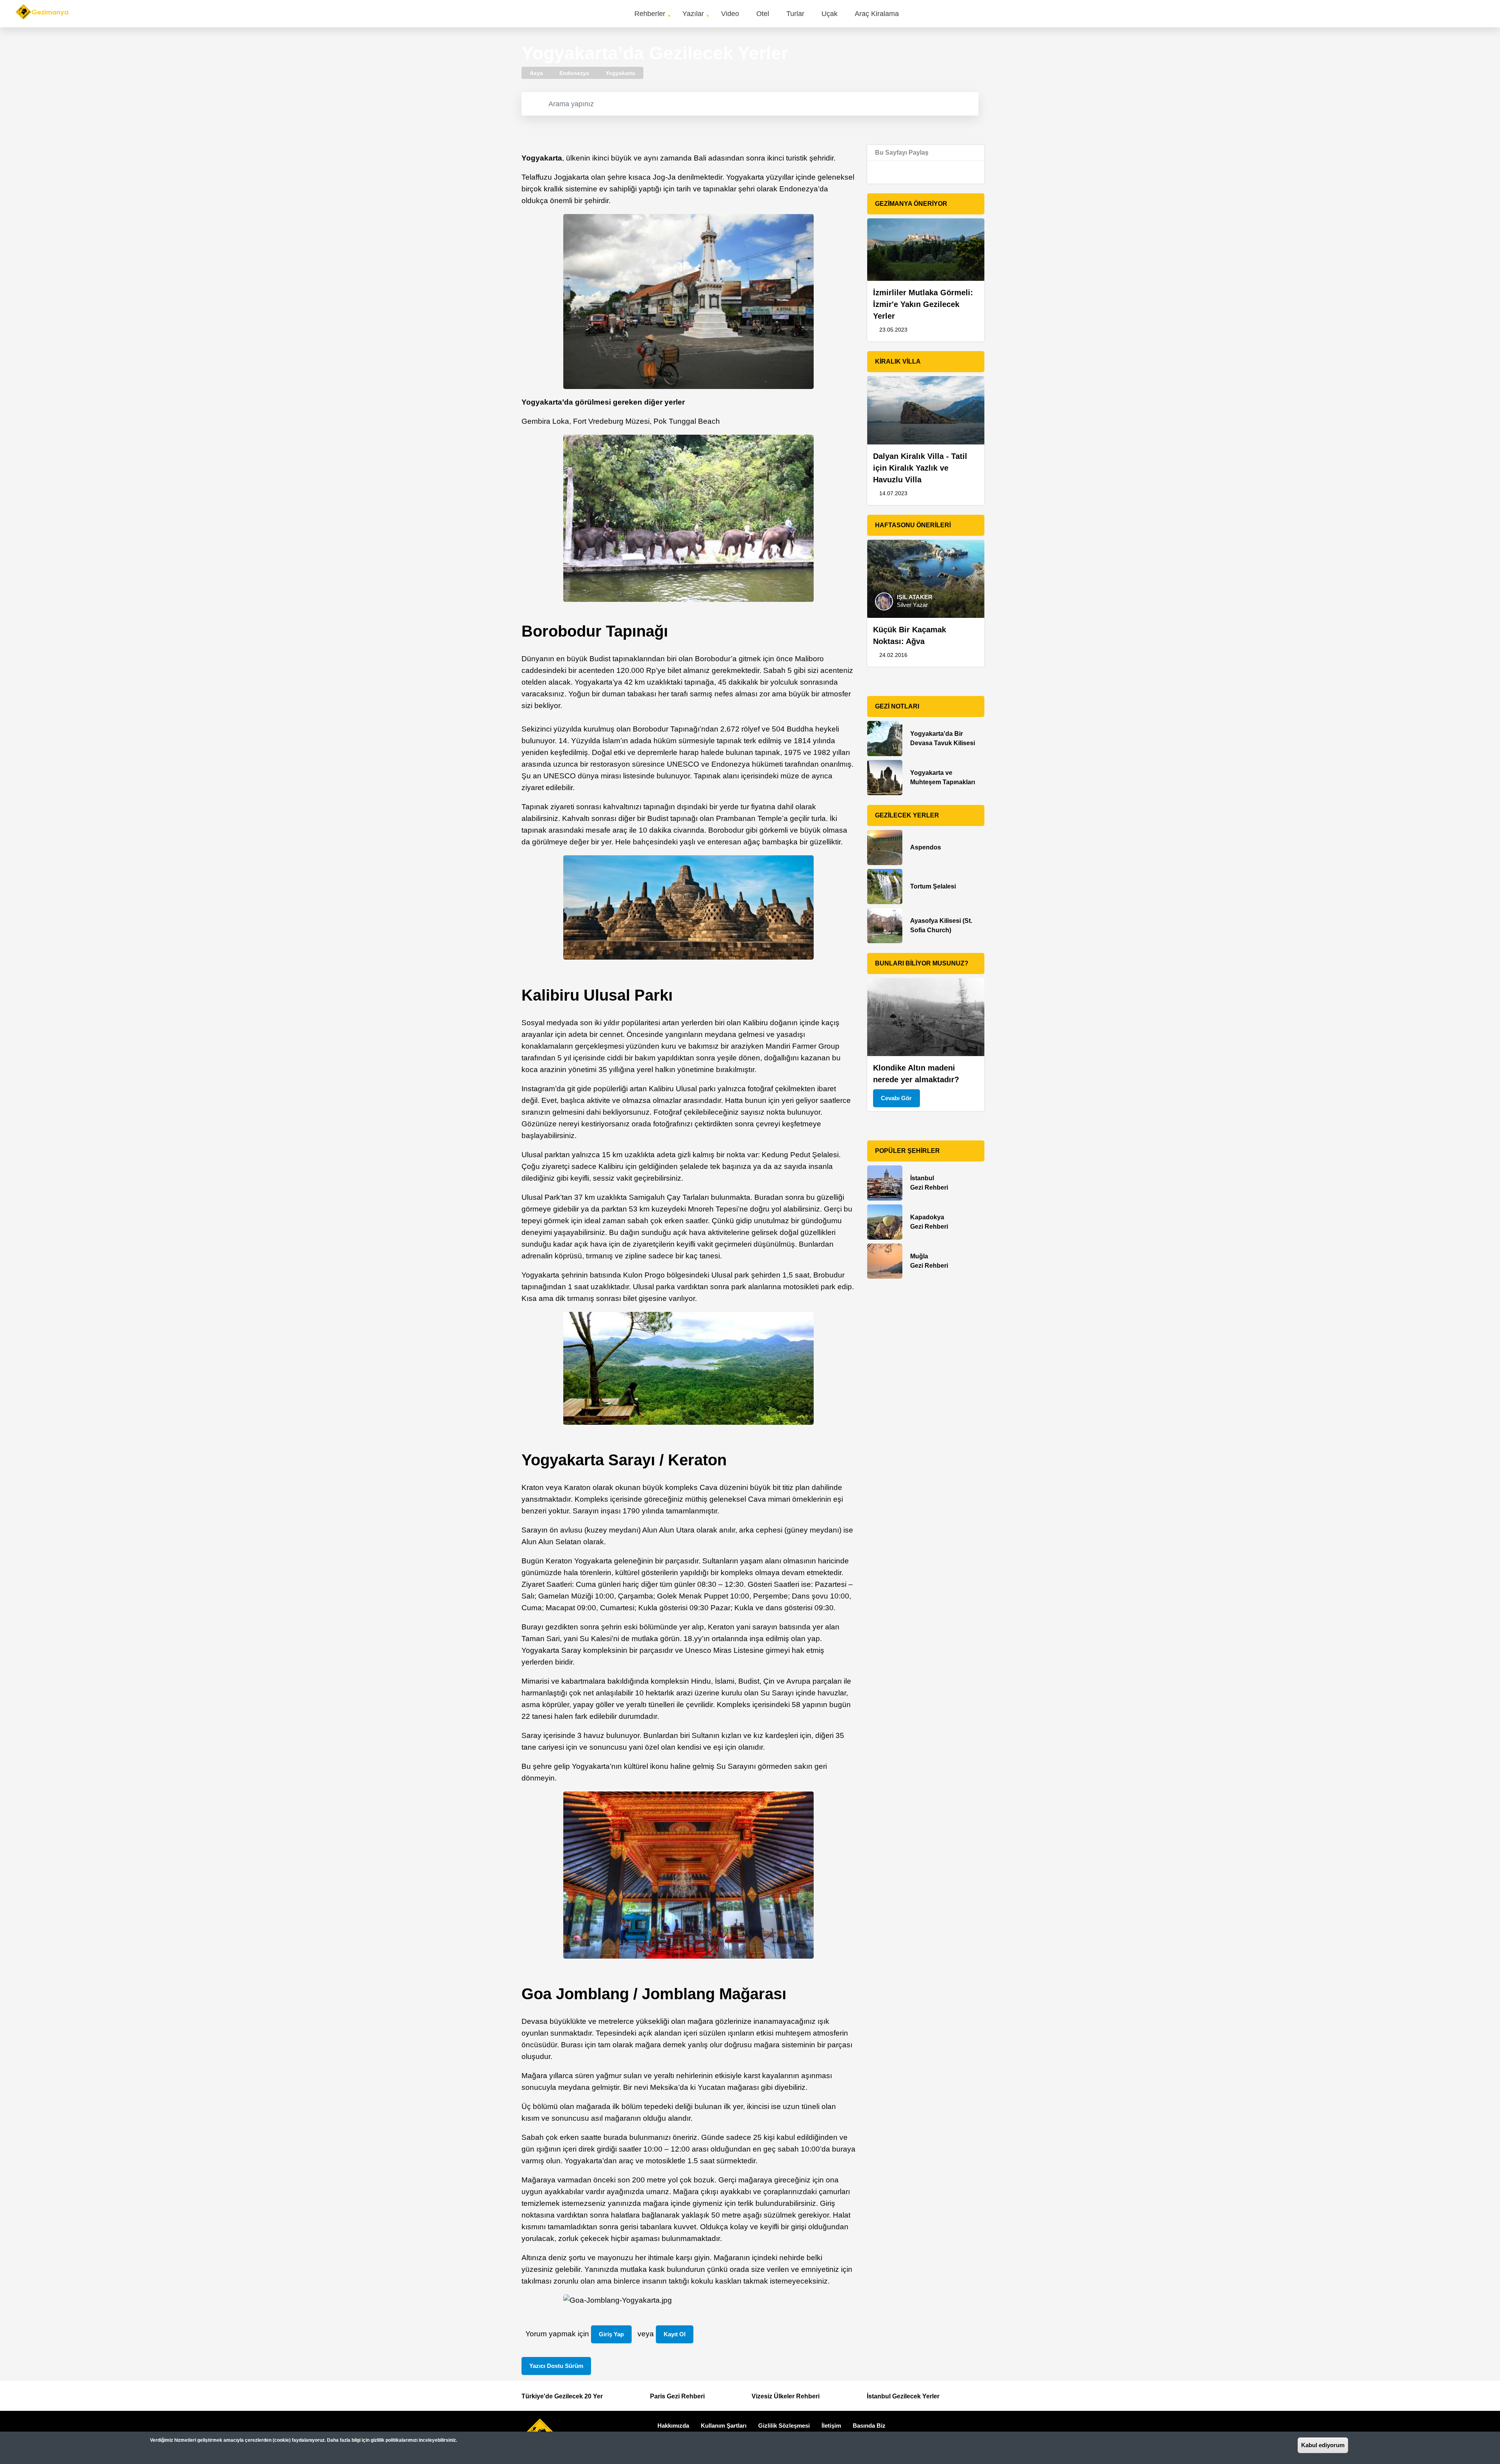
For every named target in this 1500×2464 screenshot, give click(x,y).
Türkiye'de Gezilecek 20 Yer (562, 2396)
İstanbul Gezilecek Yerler (903, 2396)
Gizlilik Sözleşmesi (784, 2426)
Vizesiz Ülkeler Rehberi (786, 2396)
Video (730, 14)
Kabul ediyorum (1323, 2445)
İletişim (831, 2426)
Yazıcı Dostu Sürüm (556, 2366)
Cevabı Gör (896, 1098)
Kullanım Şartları (724, 2426)
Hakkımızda (673, 2426)
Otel (763, 14)
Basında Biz (869, 2426)
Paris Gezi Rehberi (677, 2396)
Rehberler (650, 14)
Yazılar (693, 14)
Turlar (795, 14)
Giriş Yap (611, 2334)
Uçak (829, 14)
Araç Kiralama (877, 14)
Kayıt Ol (675, 2334)
